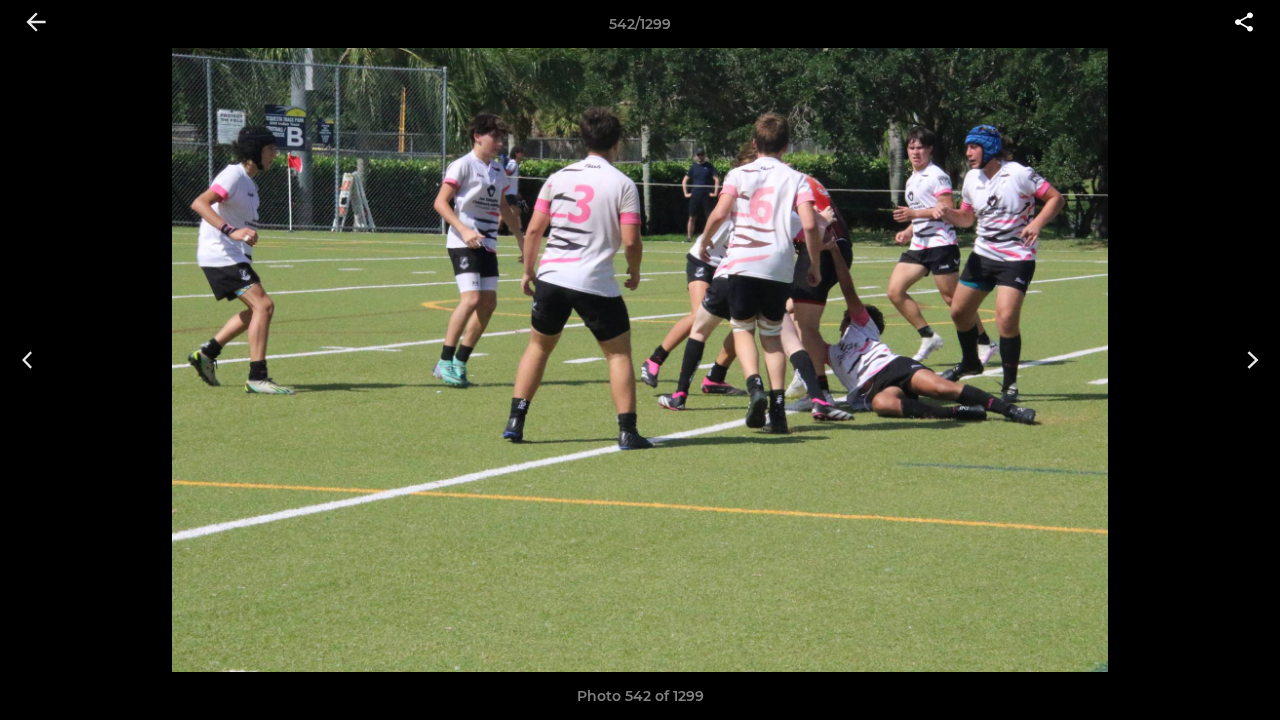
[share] (1244, 24)
